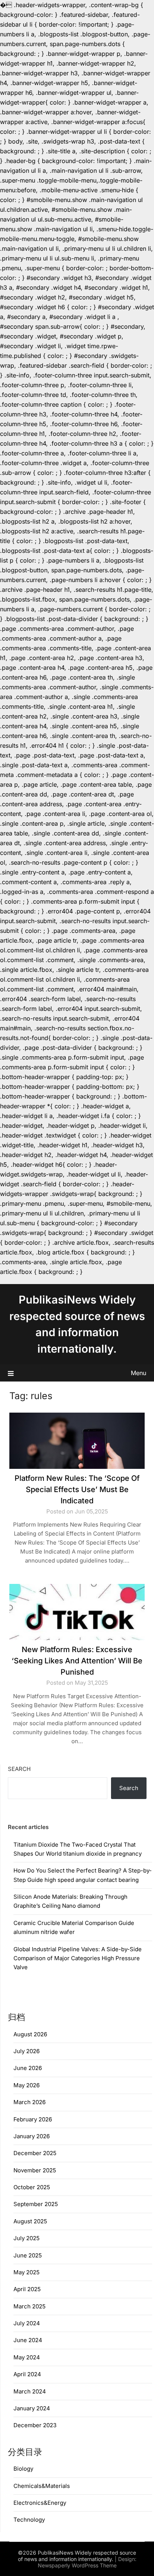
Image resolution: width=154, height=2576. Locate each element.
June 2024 (28, 2340)
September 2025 (36, 2204)
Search (19, 1769)
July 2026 (27, 2051)
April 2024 (27, 2374)
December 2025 (35, 2153)
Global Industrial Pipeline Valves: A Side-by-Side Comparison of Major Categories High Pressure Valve (78, 1958)
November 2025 (35, 2170)
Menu (138, 1373)
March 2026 (30, 2102)
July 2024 (27, 2323)
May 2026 (27, 2085)
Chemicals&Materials (42, 2486)
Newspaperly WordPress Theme (77, 2565)
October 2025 (32, 2187)
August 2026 (30, 2034)
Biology (23, 2469)
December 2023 (35, 2425)
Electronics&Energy (40, 2503)
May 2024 (27, 2357)
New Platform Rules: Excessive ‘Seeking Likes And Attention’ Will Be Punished (77, 1661)
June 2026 (28, 2068)
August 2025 (30, 2221)
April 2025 (27, 2289)
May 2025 (27, 2272)
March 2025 (30, 2306)
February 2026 (33, 2119)
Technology (29, 2520)
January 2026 (32, 2136)
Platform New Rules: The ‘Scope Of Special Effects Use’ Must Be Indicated (77, 1489)
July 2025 (27, 2238)
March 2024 (30, 2391)
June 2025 (28, 2255)
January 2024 (32, 2408)
